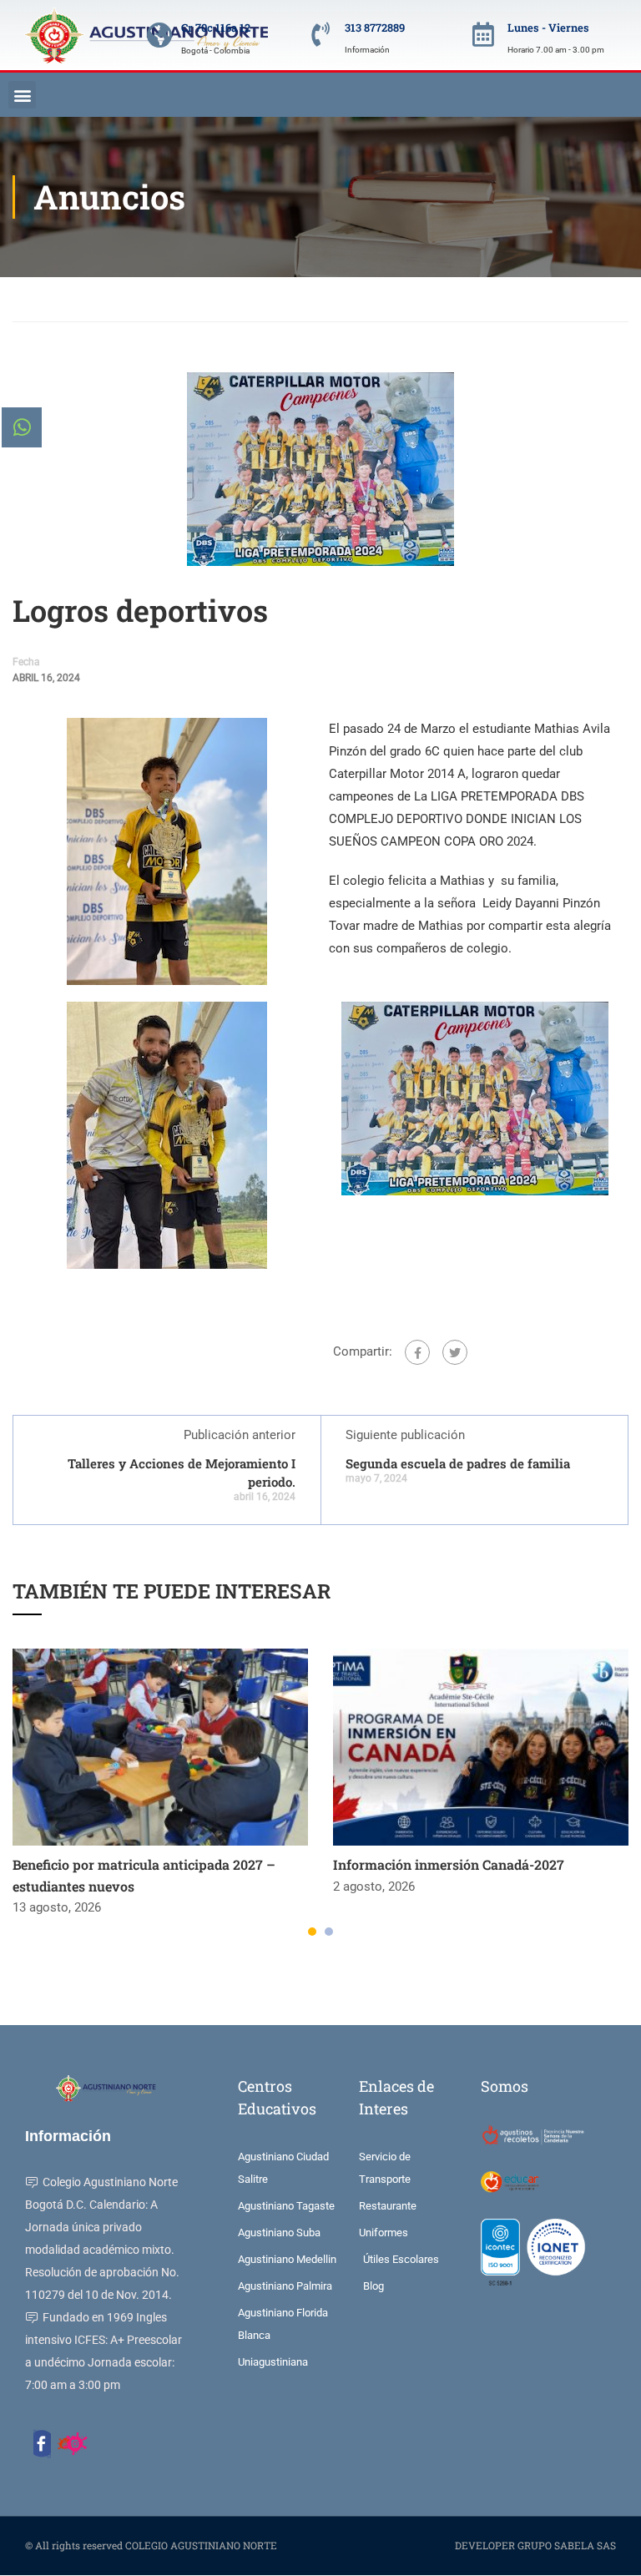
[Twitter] (455, 1352)
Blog (75, 299)
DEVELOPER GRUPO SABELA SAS (535, 2545)
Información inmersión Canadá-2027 (449, 1864)
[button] (22, 95)
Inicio (25, 299)
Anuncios (133, 299)
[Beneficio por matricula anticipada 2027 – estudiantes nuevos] (160, 1747)
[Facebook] (417, 1352)
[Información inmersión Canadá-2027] (481, 1747)
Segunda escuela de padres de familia (458, 1463)
